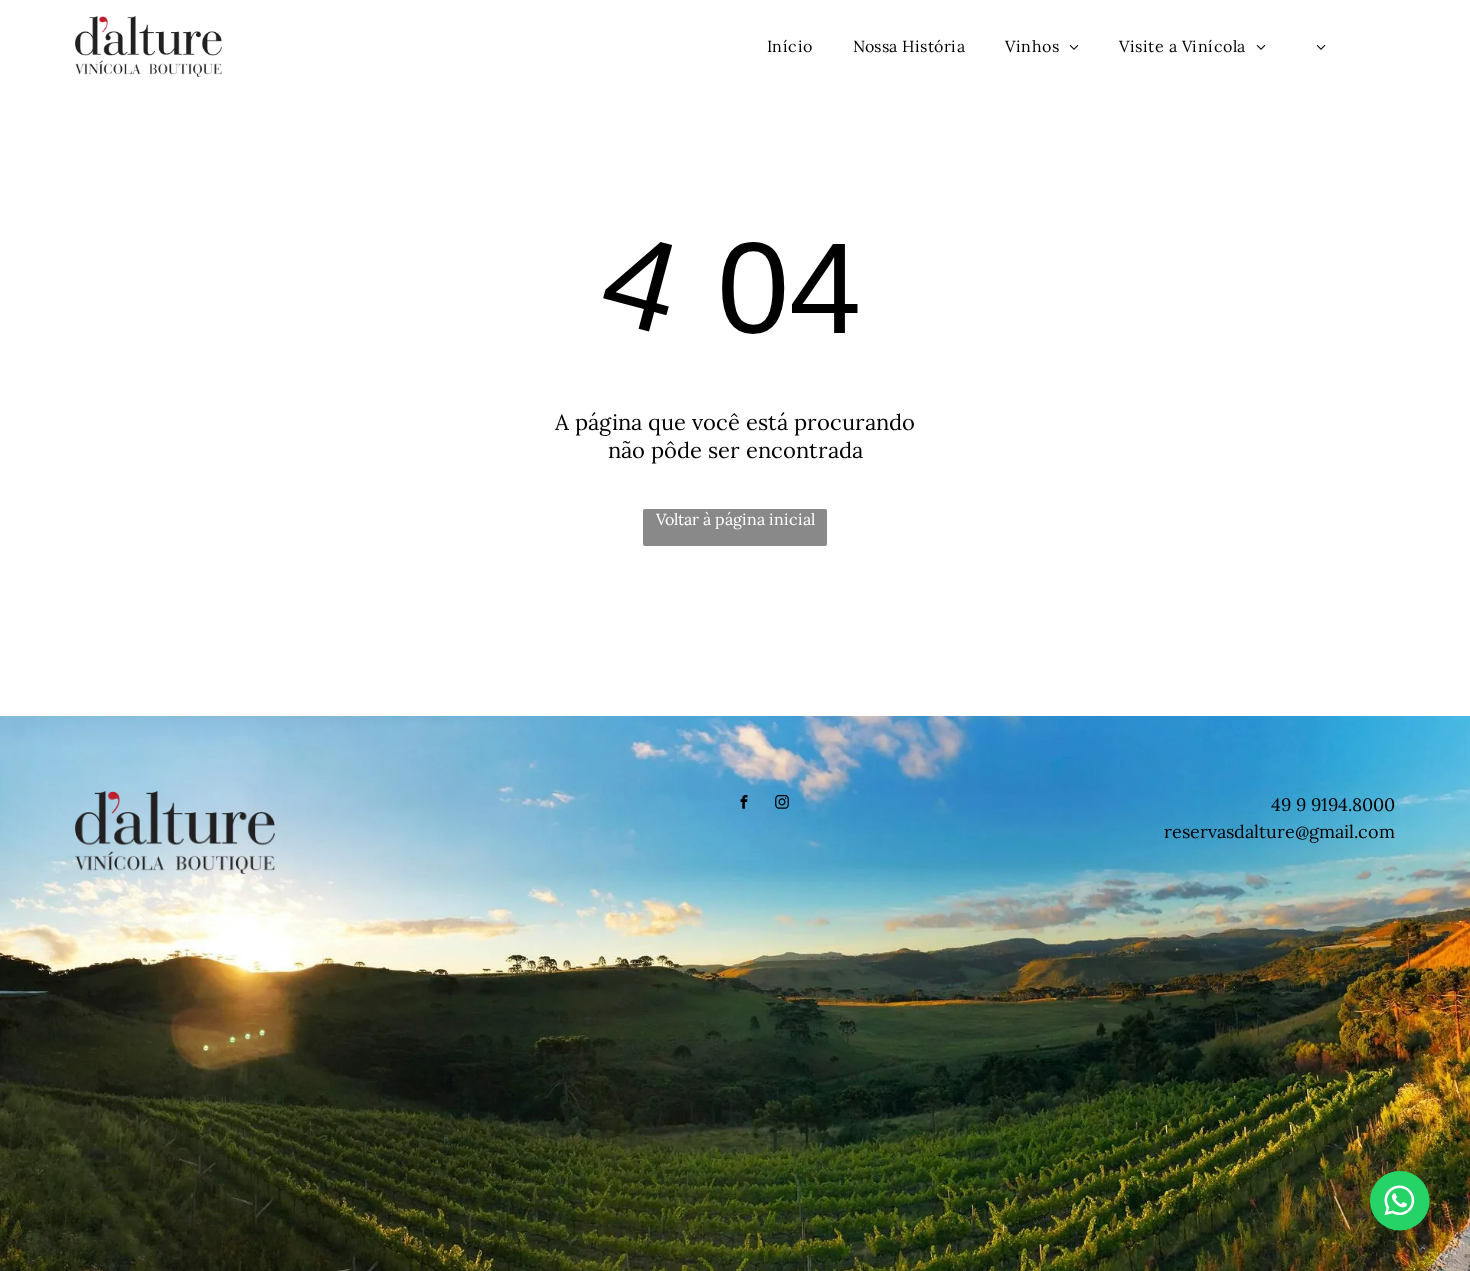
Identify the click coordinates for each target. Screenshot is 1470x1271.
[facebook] (744, 804)
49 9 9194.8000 (1333, 804)
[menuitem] (790, 46)
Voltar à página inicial (735, 519)
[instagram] (782, 804)
